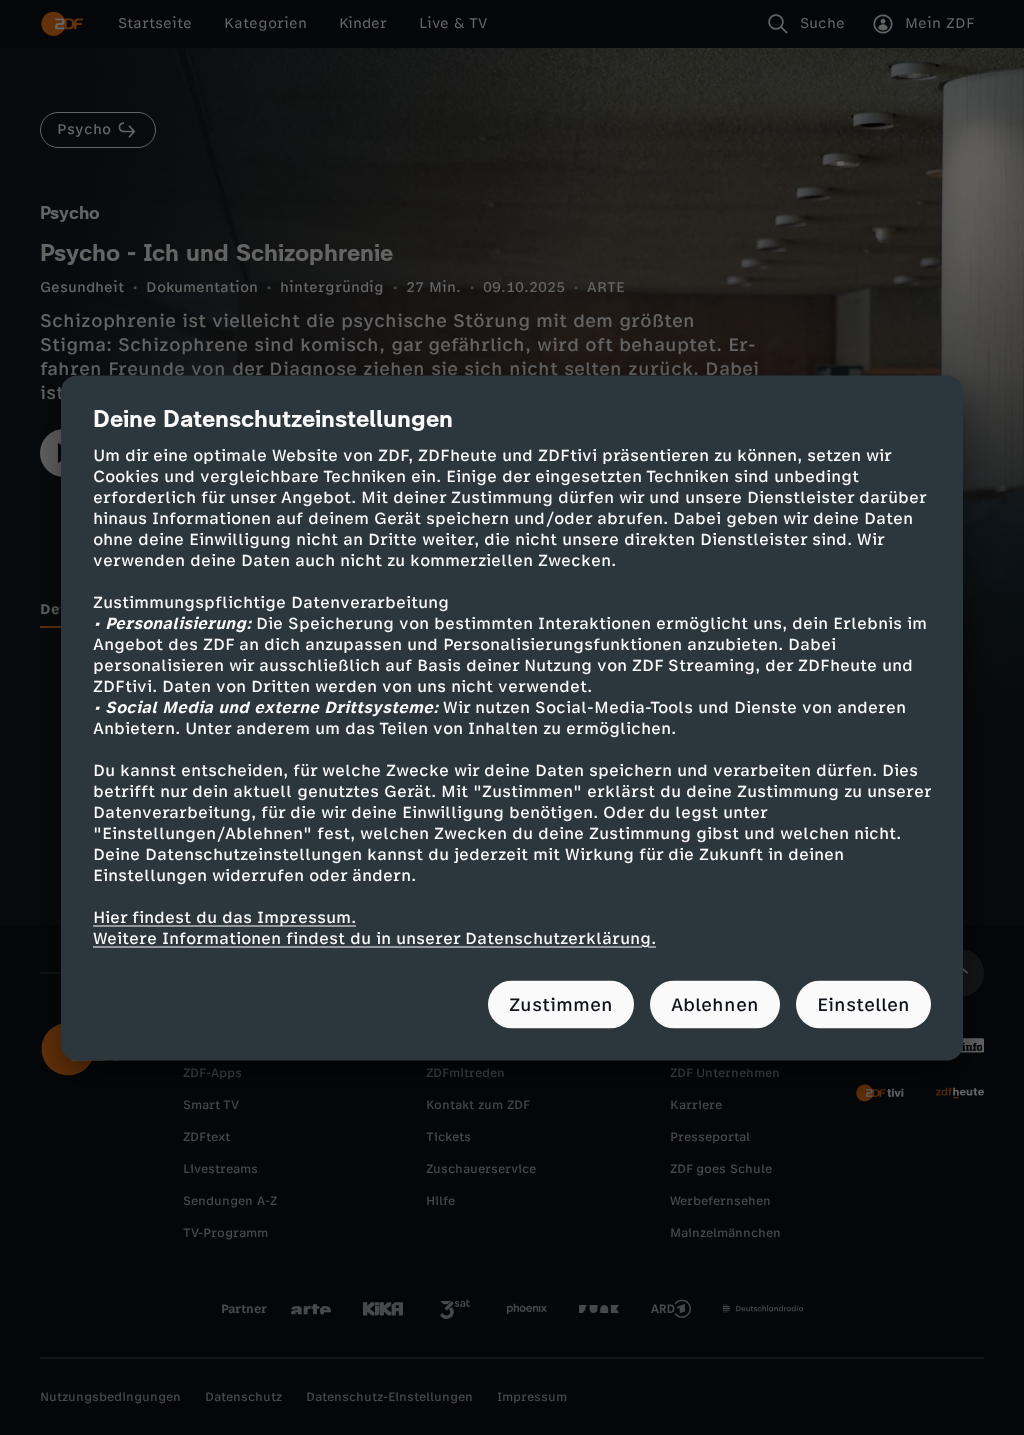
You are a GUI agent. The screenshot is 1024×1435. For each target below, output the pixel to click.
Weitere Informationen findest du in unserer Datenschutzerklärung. (374, 937)
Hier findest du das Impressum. (224, 916)
